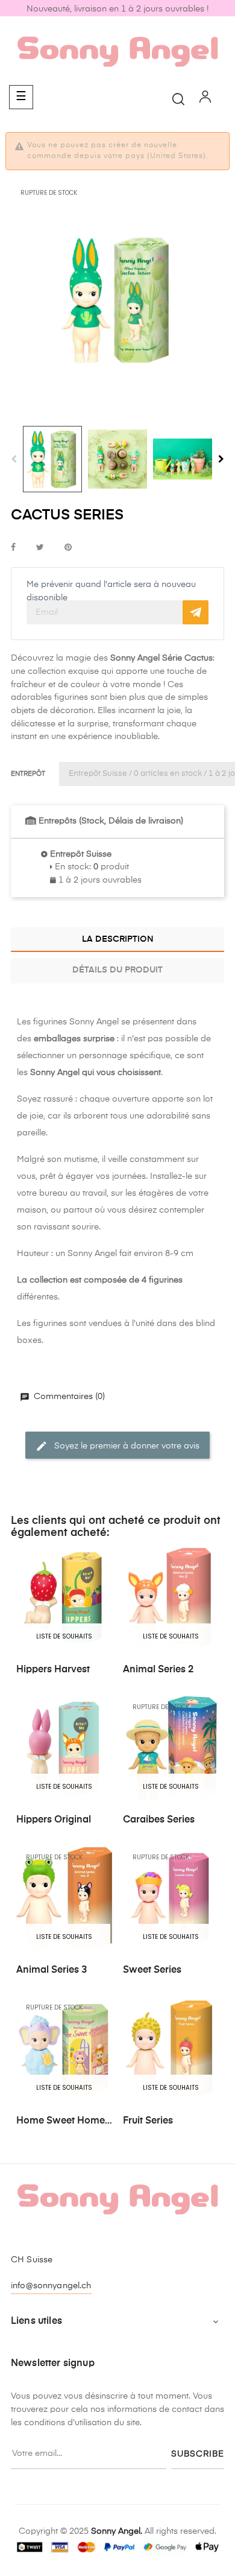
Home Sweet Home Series (61, 2122)
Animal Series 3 (52, 1970)
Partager (13, 548)
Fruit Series (148, 2121)
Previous (14, 459)
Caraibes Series (159, 1820)
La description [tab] (118, 939)
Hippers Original (54, 1820)
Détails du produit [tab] (117, 970)
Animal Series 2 (158, 1670)
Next (221, 459)
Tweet (40, 548)
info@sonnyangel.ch (51, 2286)
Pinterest (68, 548)
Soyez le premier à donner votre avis (126, 1445)
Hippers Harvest (53, 1670)
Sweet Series (152, 1970)
